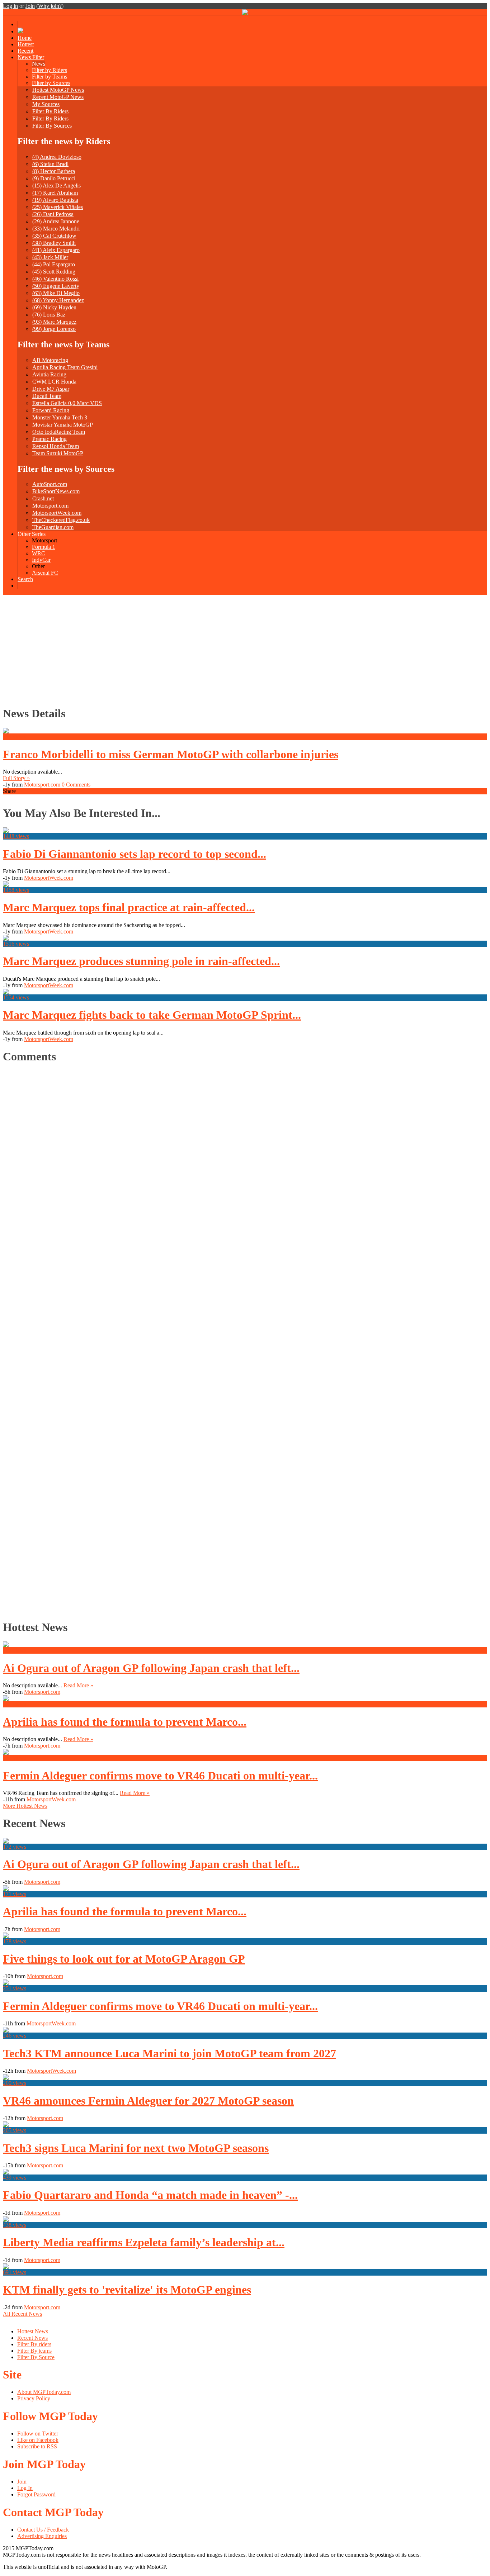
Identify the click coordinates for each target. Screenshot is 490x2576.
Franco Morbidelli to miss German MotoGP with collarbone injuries (171, 754)
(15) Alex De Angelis (56, 186)
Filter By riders (34, 2344)
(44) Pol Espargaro (54, 264)
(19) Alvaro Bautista (55, 200)
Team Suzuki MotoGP (58, 453)
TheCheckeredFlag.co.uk (61, 520)
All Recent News (22, 2314)
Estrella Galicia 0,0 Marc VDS (67, 403)
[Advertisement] (245, 649)
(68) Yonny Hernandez (58, 300)
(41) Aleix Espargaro (56, 250)
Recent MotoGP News (58, 97)
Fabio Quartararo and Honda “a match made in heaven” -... (150, 2195)
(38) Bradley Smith (54, 243)
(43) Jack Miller (50, 257)
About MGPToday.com (44, 2392)
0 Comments (76, 785)
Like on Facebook (38, 2440)
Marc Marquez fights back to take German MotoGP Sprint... (152, 1015)
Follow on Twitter (38, 2434)
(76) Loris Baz (49, 315)
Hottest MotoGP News (58, 90)
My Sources (46, 104)
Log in (10, 6)
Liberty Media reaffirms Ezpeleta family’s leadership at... (144, 2242)
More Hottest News (25, 1806)
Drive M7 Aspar (51, 389)
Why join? (50, 6)
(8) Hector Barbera (54, 171)
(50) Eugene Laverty (56, 286)
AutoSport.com (50, 484)
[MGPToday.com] (245, 13)
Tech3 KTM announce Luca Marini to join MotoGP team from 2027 (169, 2053)
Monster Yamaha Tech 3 (60, 417)
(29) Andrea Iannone (56, 221)
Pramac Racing (50, 439)
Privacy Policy (34, 2398)
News (39, 64)
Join (30, 6)
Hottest (26, 44)
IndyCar (41, 560)
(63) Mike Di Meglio (56, 293)
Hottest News (33, 2331)
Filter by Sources (51, 83)
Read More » (78, 1685)
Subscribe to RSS (37, 2446)
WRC (39, 553)
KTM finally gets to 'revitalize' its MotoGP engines (127, 2290)
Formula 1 (44, 547)
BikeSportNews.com (56, 491)
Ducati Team (47, 396)
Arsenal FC (45, 573)
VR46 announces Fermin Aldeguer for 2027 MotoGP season (148, 2101)
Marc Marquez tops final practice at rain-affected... (129, 907)
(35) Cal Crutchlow (54, 236)
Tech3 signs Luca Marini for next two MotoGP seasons (136, 2148)
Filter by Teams (50, 77)
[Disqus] (242, 1340)
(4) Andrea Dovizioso (57, 157)
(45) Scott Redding (54, 272)
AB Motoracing (50, 360)
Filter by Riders (50, 70)
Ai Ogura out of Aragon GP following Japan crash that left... (151, 1668)
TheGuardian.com (53, 527)
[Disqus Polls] (245, 1160)
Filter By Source (36, 2357)
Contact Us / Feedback (43, 2530)
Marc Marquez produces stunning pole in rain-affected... (141, 961)
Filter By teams (34, 2351)
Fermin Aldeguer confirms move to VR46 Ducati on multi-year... (160, 1776)
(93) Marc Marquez (54, 322)
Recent (25, 51)
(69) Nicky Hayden (54, 307)
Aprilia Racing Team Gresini (65, 367)
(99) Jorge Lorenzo (54, 329)
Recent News (32, 2338)
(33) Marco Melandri (56, 229)
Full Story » (16, 778)
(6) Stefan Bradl (50, 164)
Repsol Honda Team (56, 446)
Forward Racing (51, 410)
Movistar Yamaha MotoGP (63, 425)
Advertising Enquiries (42, 2536)
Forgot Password (36, 2494)
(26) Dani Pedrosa (53, 214)
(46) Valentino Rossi (55, 279)
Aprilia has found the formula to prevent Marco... (125, 1722)
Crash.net (43, 498)
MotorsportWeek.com (57, 513)
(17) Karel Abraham (55, 193)
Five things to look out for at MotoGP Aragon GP (124, 1959)
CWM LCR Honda (54, 382)
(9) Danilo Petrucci (54, 178)
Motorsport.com (50, 506)
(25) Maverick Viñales (58, 207)
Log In (25, 2488)
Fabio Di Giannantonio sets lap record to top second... (135, 854)
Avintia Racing (49, 374)
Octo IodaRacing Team (59, 432)
